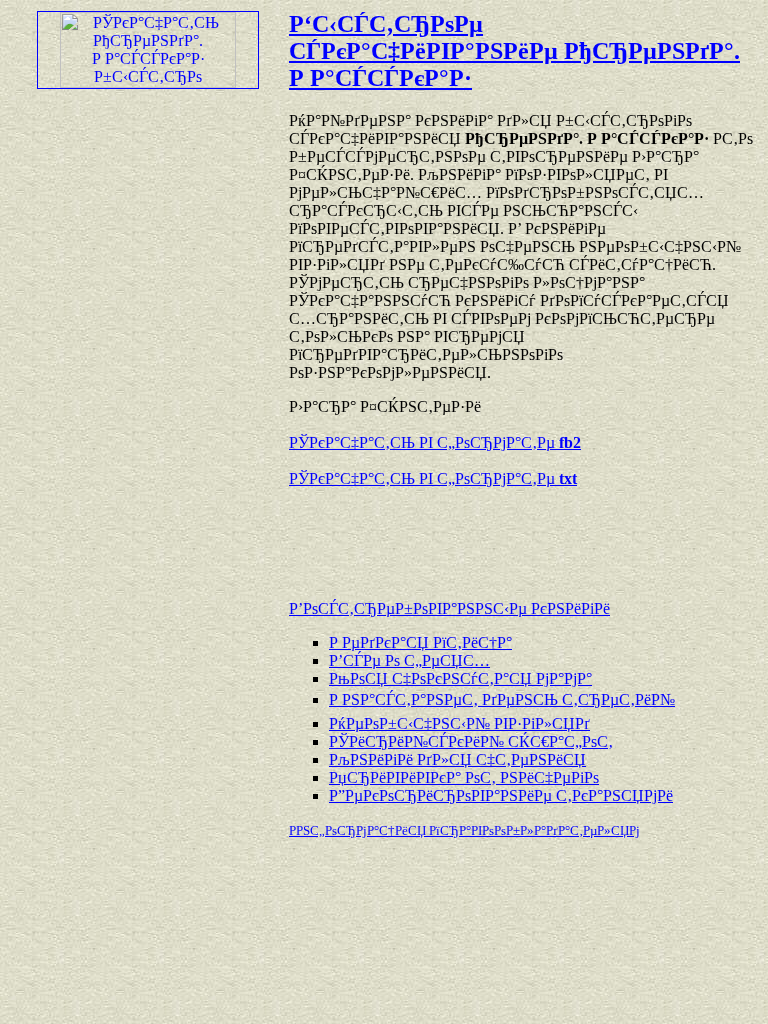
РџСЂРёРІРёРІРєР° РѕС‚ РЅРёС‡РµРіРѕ (464, 777)
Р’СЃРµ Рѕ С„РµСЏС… (409, 660)
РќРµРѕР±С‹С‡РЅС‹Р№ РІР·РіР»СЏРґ (459, 723)
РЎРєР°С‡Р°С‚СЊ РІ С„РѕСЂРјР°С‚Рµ (435, 442)
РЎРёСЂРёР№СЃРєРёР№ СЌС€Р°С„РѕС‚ (471, 741)
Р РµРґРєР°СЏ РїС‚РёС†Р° (420, 642)
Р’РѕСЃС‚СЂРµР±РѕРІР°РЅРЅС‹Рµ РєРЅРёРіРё (449, 608)
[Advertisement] (523, 534)
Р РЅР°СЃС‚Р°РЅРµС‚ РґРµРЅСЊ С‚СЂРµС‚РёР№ (502, 699)
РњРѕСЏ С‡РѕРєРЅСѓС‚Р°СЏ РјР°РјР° (460, 678)
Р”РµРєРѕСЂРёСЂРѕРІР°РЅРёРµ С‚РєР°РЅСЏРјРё (501, 795)
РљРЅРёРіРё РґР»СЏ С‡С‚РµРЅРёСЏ (457, 759)
